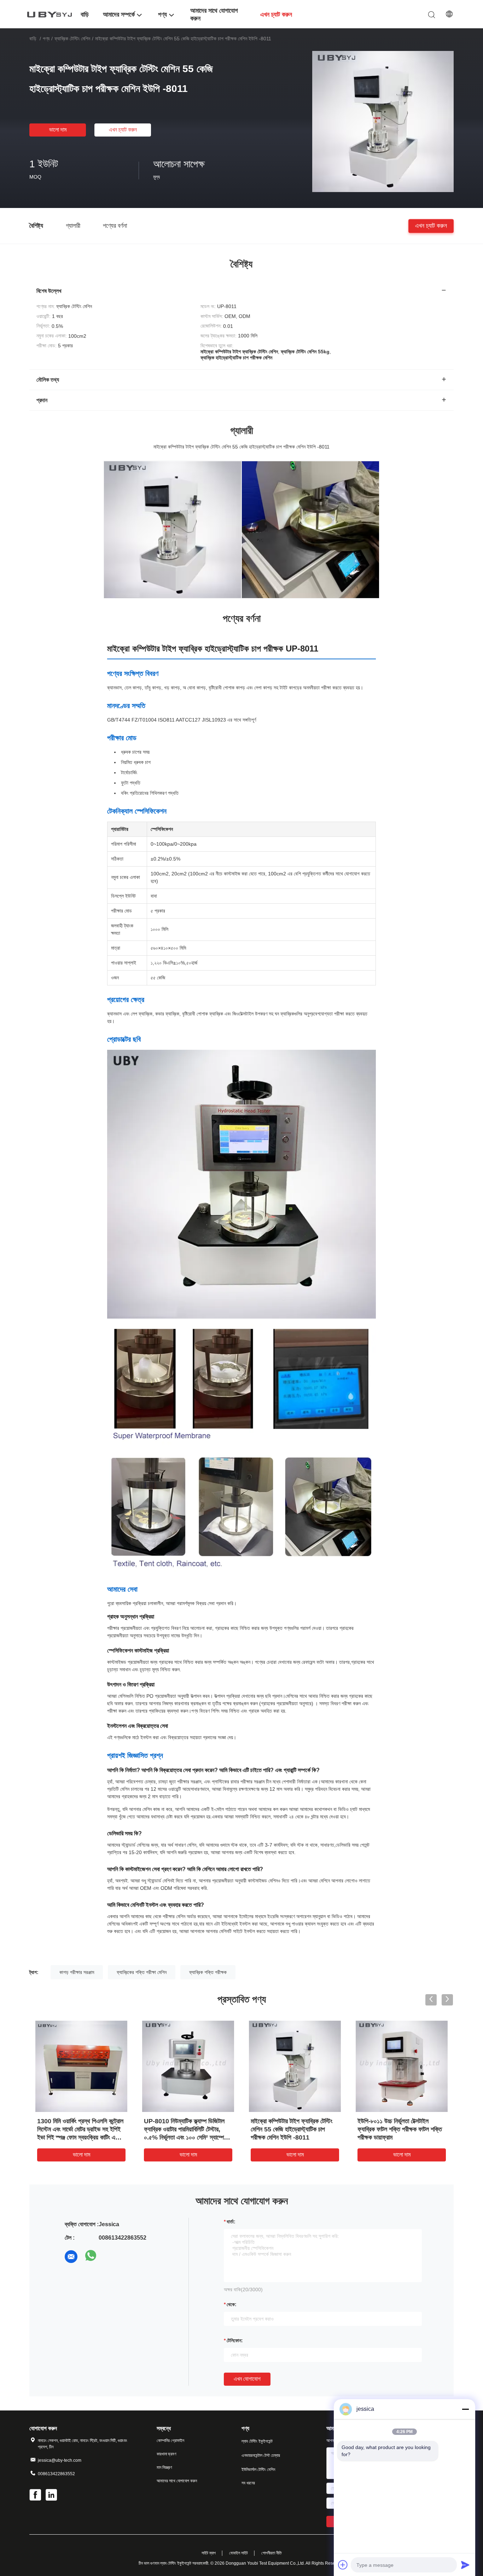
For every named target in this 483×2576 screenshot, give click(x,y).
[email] (71, 2257)
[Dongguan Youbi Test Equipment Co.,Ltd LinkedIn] (52, 2496)
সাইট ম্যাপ (209, 2553)
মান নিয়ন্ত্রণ (164, 2467)
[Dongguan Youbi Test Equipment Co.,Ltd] (51, 14)
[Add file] (343, 2565)
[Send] (465, 2565)
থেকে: (232, 2304)
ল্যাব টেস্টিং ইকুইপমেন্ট (257, 2441)
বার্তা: (231, 2222)
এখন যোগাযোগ (247, 2379)
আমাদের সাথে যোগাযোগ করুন (177, 2481)
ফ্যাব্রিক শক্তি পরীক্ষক (208, 1972)
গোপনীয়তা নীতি (272, 2553)
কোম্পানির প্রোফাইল (170, 2441)
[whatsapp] (91, 2257)
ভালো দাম (58, 130)
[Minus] (465, 2409)
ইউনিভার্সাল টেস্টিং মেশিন (258, 2470)
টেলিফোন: (235, 2340)
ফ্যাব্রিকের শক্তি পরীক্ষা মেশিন (142, 1972)
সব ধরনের (248, 2483)
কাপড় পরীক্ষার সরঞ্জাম (77, 1972)
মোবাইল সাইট (238, 2553)
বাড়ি (33, 39)
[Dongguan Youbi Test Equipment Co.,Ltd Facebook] (36, 2496)
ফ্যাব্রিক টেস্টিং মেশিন (72, 39)
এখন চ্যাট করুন (123, 130)
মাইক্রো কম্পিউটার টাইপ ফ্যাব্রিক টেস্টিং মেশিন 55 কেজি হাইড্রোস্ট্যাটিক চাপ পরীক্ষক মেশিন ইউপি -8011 (292, 2129)
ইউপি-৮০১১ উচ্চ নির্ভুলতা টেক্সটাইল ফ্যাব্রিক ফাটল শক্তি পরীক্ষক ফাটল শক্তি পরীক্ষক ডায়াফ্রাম (400, 2129)
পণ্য (46, 39)
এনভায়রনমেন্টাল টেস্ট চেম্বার (261, 2455)
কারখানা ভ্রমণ (167, 2454)
